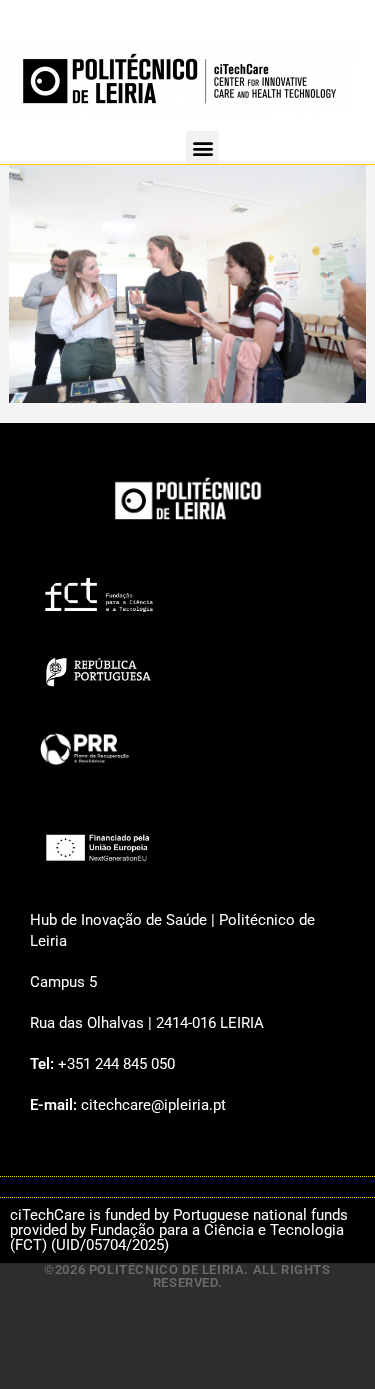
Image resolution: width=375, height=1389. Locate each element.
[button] (202, 147)
